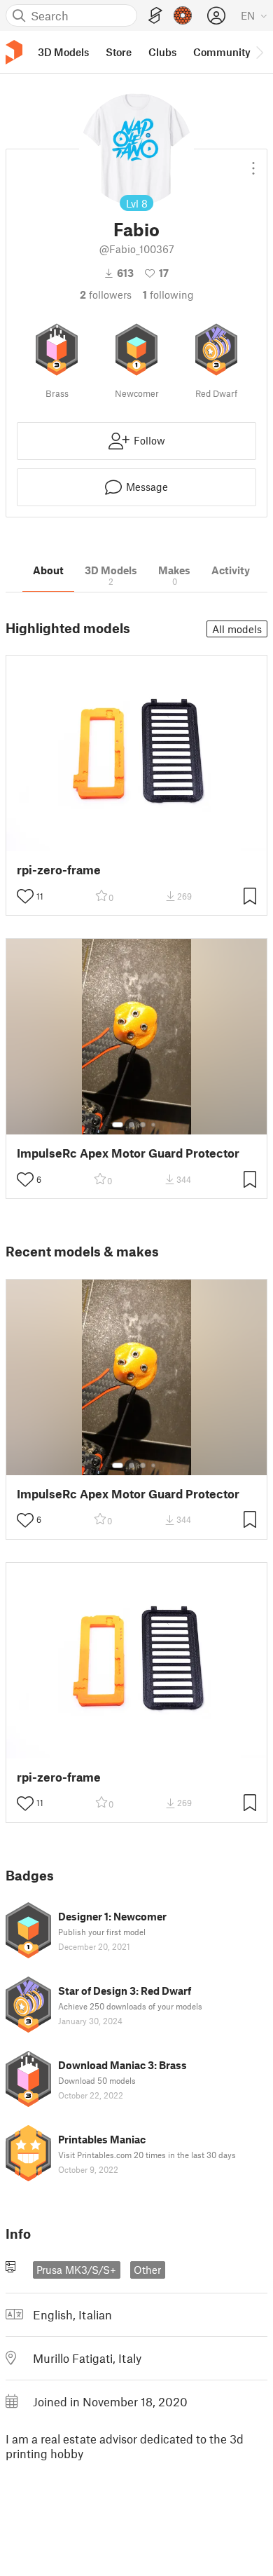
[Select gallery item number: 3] (143, 1125)
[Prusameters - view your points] (183, 15)
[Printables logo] (14, 52)
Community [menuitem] (222, 52)
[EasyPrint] (155, 16)
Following (168, 294)
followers (106, 294)
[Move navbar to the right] (259, 52)
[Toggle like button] (25, 896)
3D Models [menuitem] (63, 52)
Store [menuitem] (119, 52)
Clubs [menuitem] (162, 52)
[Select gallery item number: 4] (154, 1125)
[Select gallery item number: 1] (118, 1125)
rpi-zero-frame (59, 870)
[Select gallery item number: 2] (132, 1125)
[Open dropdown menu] (253, 163)
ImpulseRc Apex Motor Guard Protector (128, 1153)
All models (237, 629)
